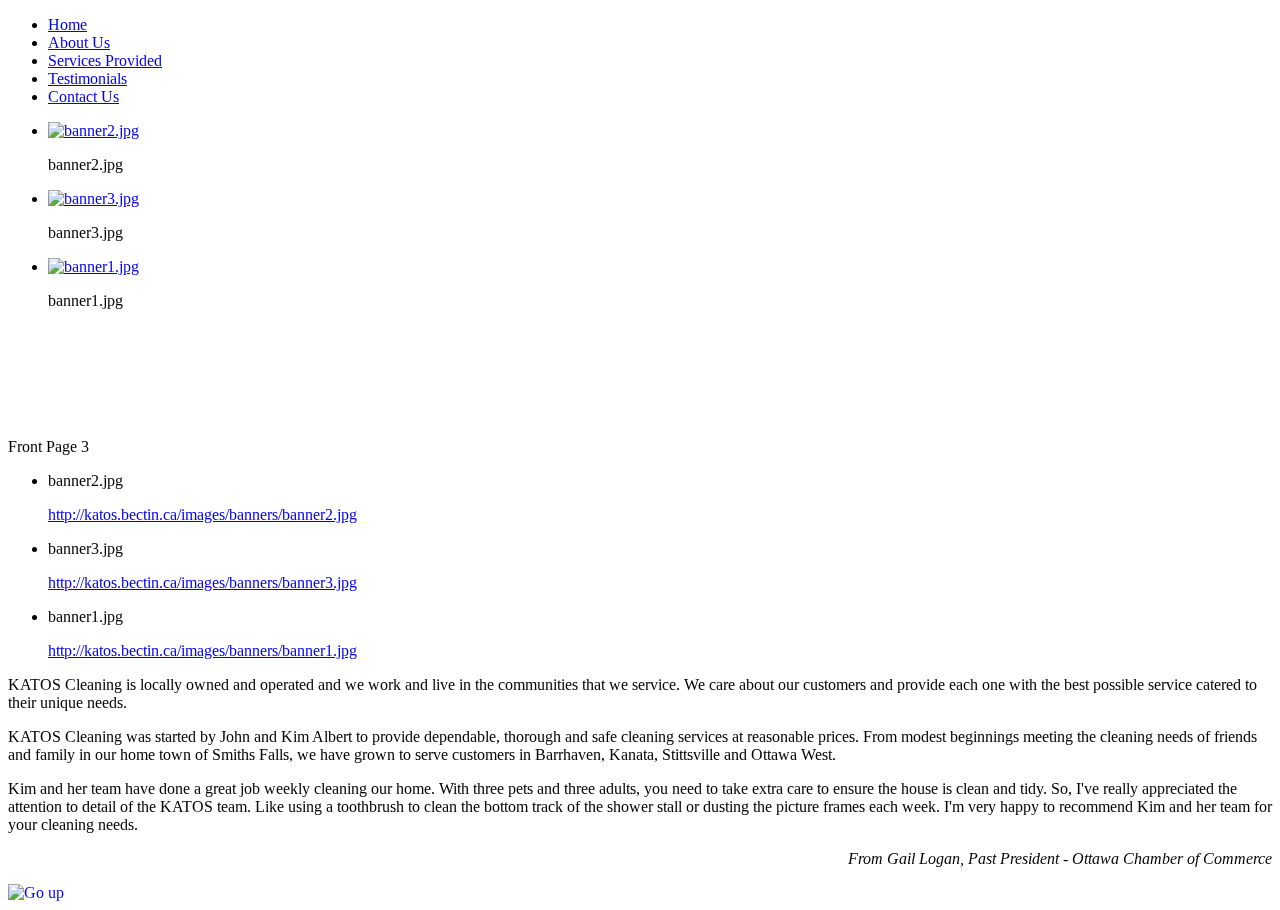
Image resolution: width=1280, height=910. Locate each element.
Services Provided (105, 60)
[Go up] (36, 892)
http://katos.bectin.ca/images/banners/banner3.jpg (202, 582)
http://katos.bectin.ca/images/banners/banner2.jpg (202, 514)
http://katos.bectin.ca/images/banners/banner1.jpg (202, 650)
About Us (79, 42)
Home (67, 24)
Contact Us (83, 96)
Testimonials (87, 78)
